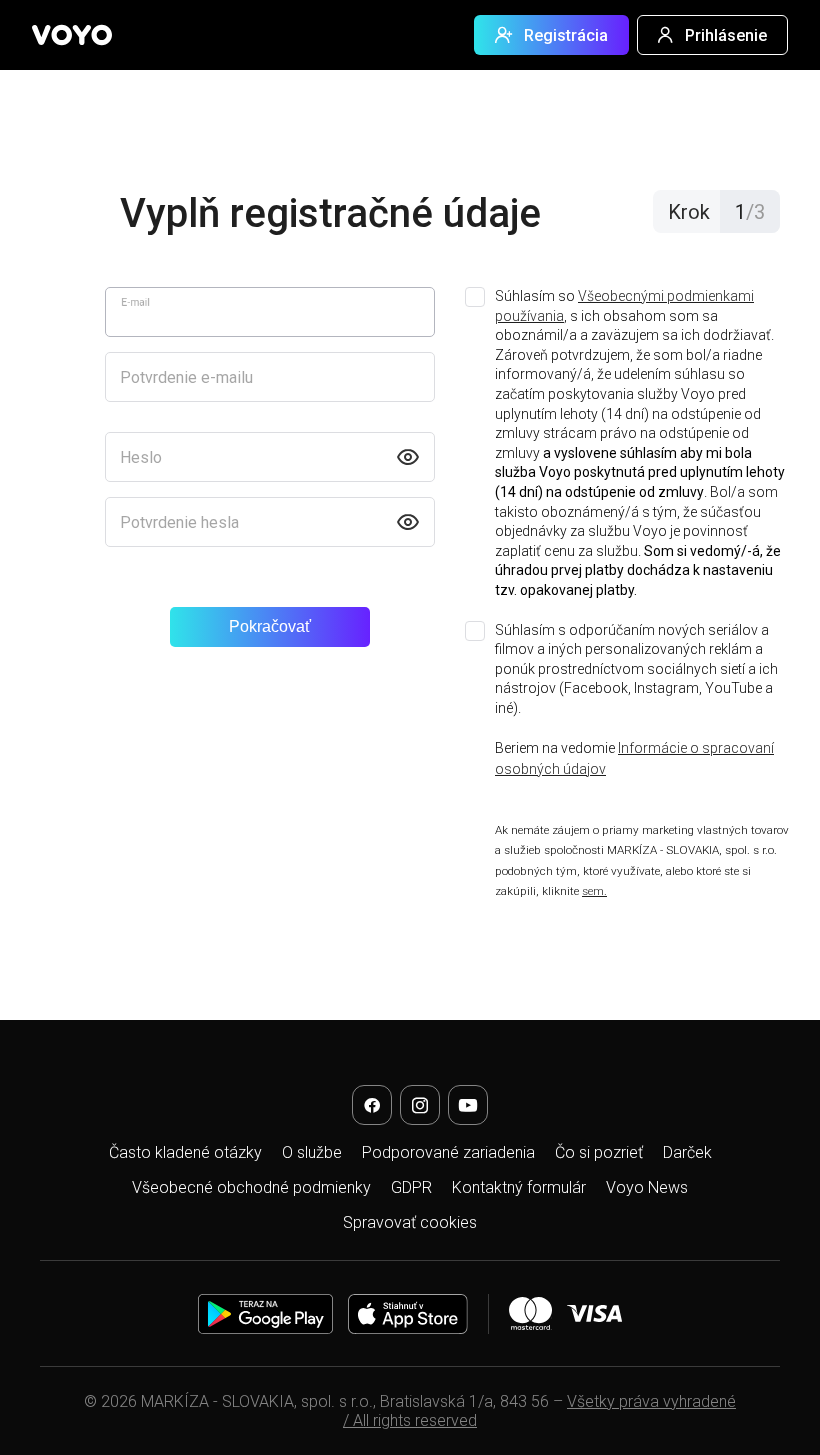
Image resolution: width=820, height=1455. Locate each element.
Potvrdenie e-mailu (186, 377)
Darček (687, 1152)
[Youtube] (468, 1105)
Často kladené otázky (185, 1152)
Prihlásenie (726, 35)
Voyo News (647, 1187)
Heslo (141, 457)
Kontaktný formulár (519, 1187)
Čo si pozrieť (599, 1152)
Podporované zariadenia (448, 1152)
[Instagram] (420, 1105)
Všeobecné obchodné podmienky (251, 1187)
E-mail (135, 302)
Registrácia (566, 35)
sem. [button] (594, 891)
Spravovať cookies (410, 1222)
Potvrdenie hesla (179, 522)
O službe (312, 1152)
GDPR (411, 1187)
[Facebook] (372, 1105)
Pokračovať (270, 626)
